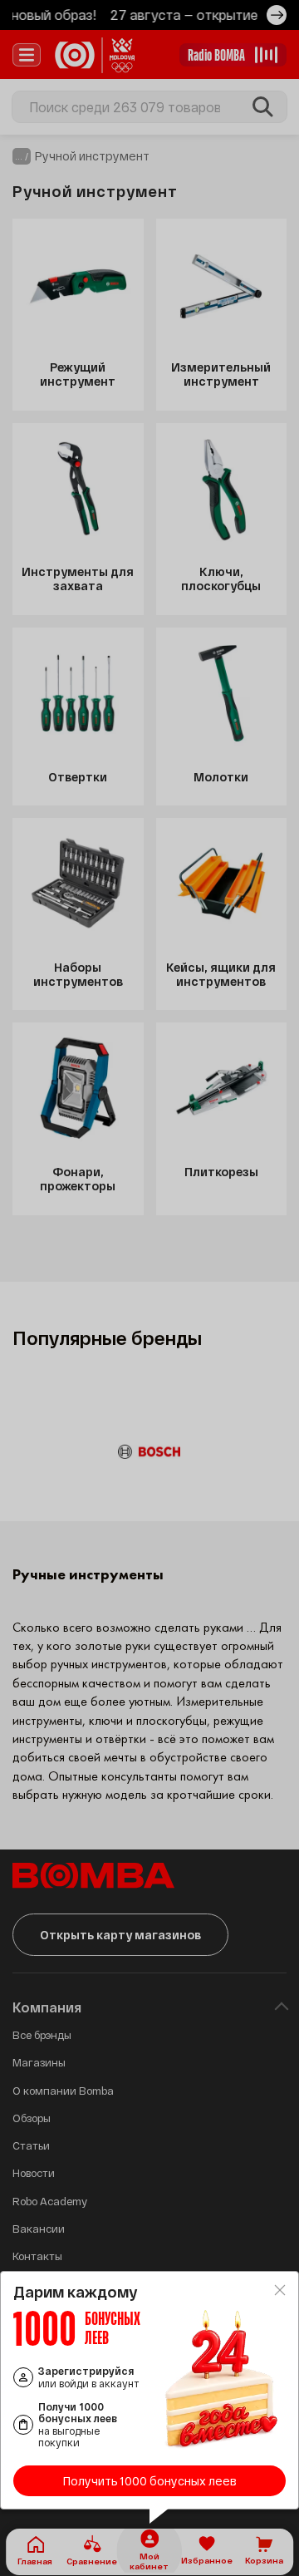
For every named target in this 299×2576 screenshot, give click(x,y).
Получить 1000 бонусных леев (150, 2481)
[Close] (280, 2290)
